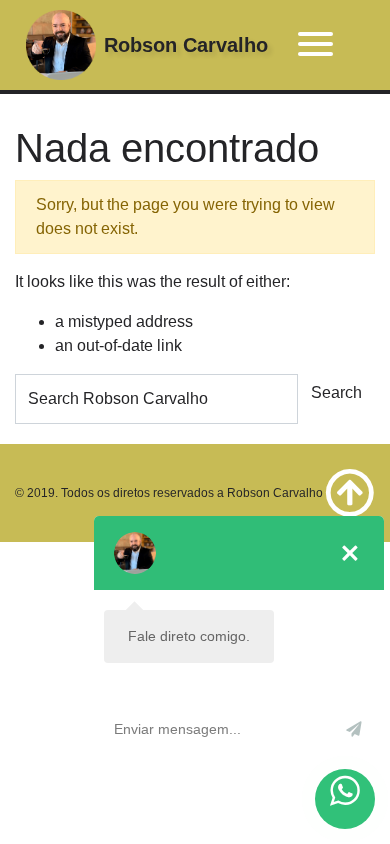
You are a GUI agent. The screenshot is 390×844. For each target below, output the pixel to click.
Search (336, 392)
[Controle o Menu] (315, 45)
